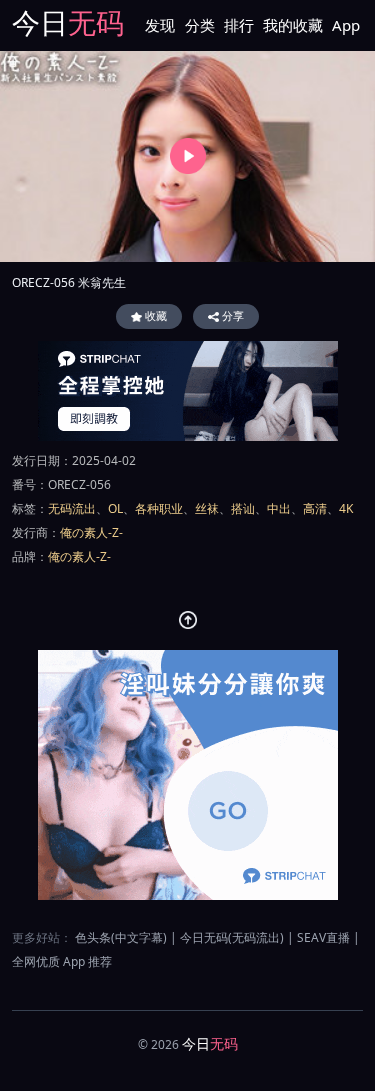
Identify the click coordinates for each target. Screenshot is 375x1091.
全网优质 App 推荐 (62, 961)
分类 (200, 25)
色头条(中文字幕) (121, 937)
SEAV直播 (323, 937)
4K (346, 508)
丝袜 (207, 508)
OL (115, 508)
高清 (315, 508)
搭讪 (243, 508)
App (346, 25)
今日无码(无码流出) (232, 937)
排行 (239, 25)
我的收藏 (293, 25)
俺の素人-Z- (91, 532)
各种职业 (159, 508)
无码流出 (72, 508)
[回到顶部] (188, 620)
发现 (160, 25)
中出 (279, 508)
